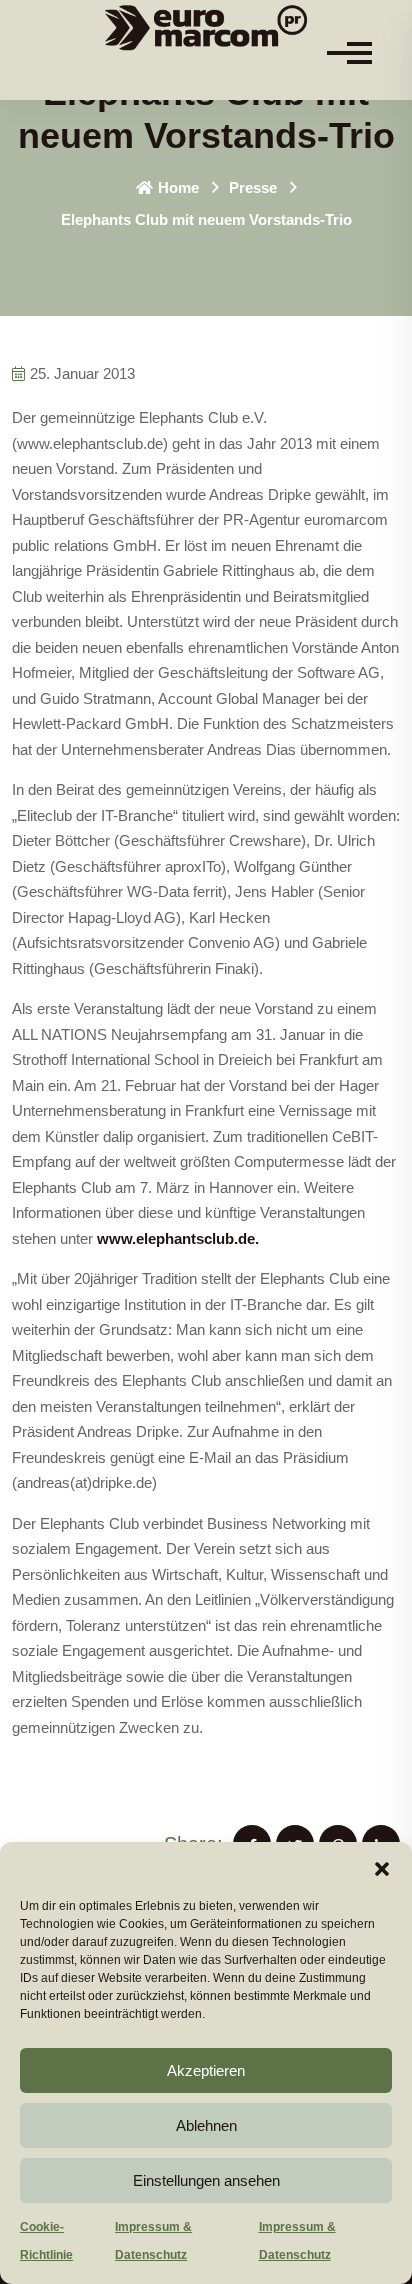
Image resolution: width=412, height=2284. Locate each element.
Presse (253, 187)
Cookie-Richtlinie (46, 2241)
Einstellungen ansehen (206, 2180)
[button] (382, 1867)
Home (178, 187)
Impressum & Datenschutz (153, 2241)
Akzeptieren (206, 2070)
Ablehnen (206, 2125)
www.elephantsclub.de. (178, 1238)
